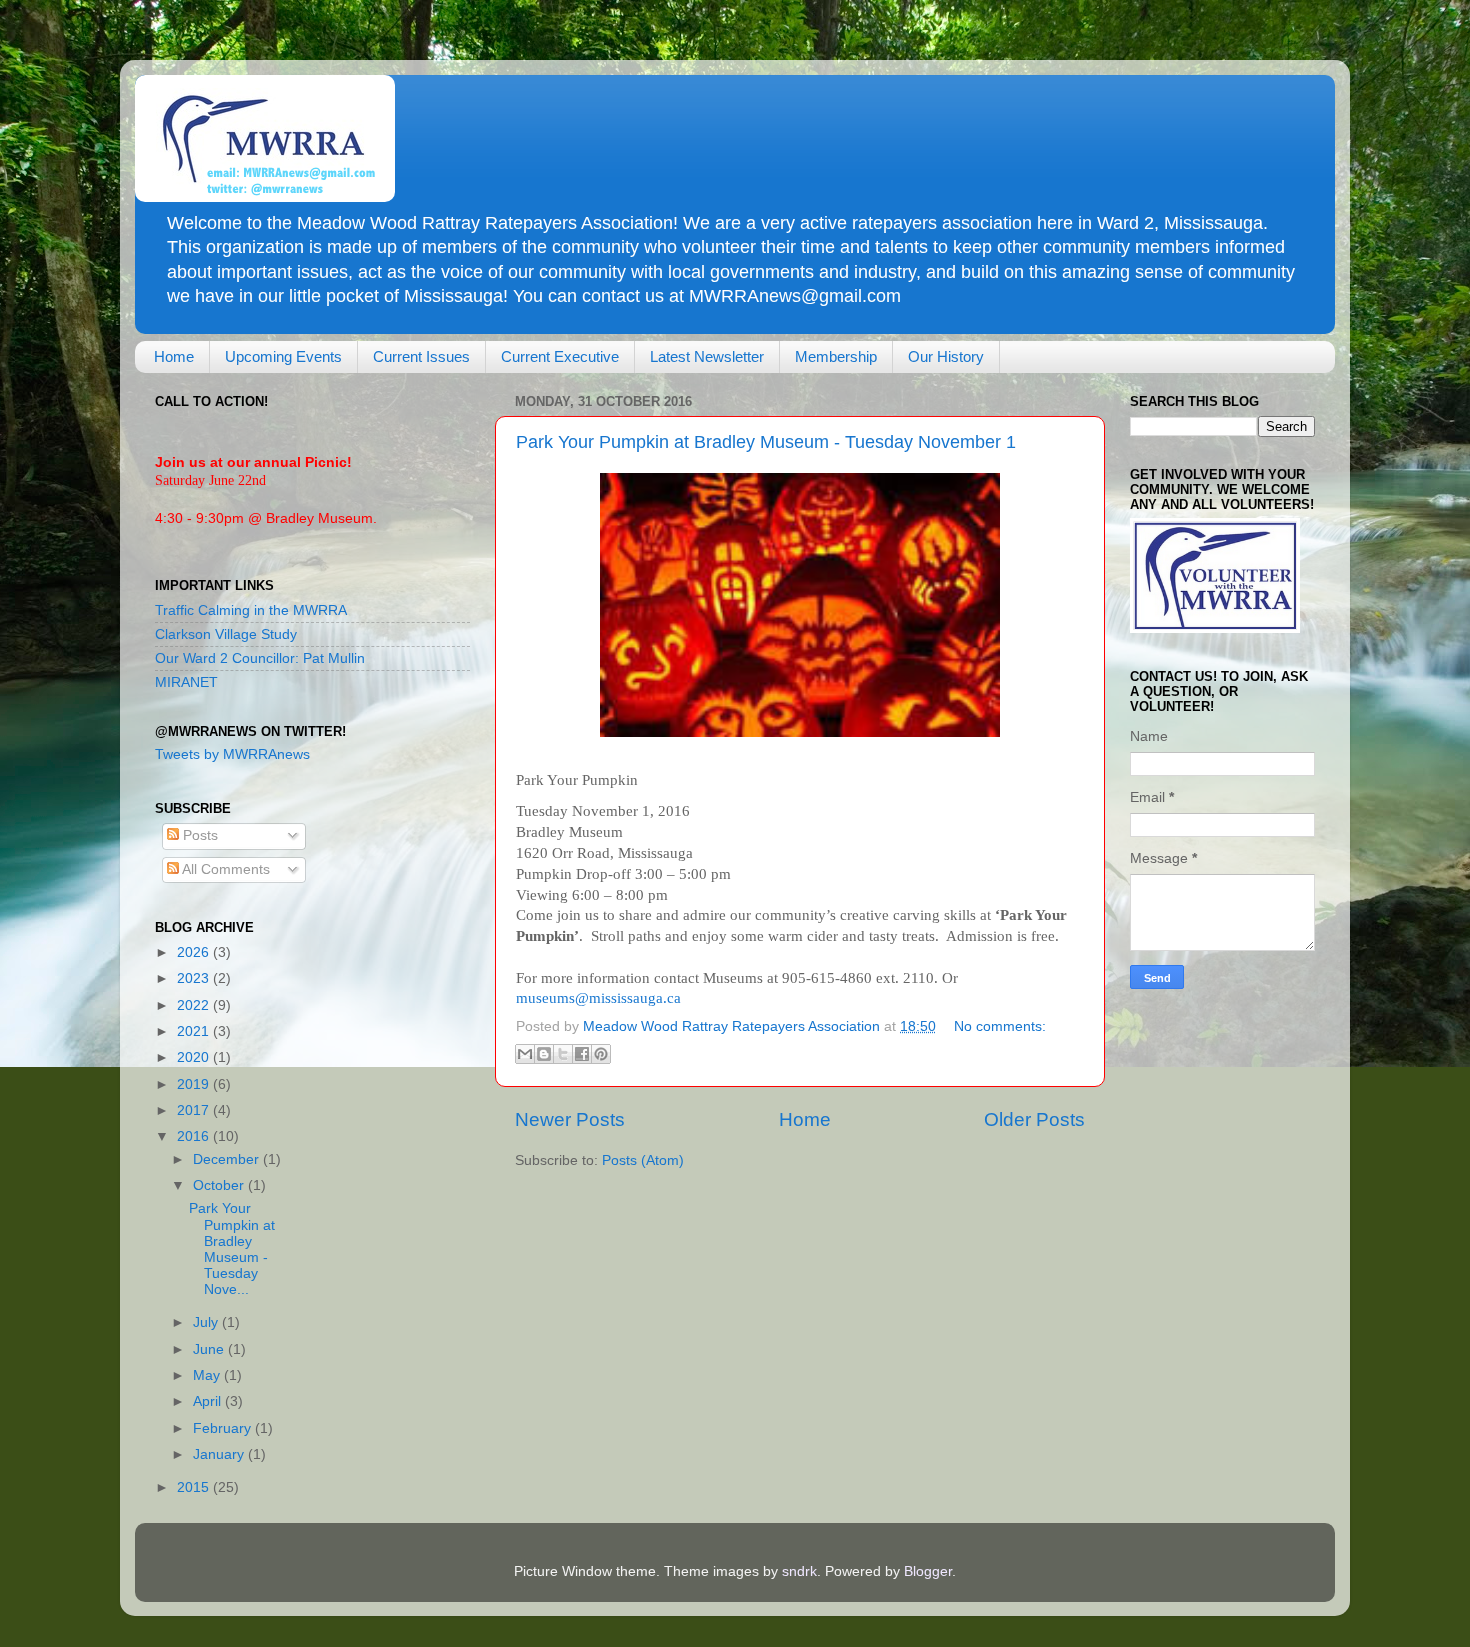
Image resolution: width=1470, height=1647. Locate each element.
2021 (195, 1031)
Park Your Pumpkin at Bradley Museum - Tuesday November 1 (766, 442)
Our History (946, 356)
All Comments (224, 869)
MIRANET (186, 682)
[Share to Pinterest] (601, 1054)
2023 (195, 978)
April (209, 1401)
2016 (195, 1136)
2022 (195, 1005)
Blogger (928, 1571)
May (208, 1375)
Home (174, 356)
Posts (198, 835)
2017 (195, 1110)
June (210, 1349)
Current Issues (421, 356)
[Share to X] (563, 1054)
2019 (195, 1084)
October (220, 1185)
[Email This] (525, 1054)
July (207, 1322)
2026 (195, 952)
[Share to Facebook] (582, 1054)
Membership (836, 356)
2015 (195, 1487)
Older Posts (1034, 1119)
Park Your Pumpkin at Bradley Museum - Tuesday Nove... (232, 1249)
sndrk (799, 1571)
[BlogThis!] (544, 1054)
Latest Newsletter (707, 356)
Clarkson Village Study (226, 634)
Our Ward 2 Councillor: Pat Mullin (260, 658)
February (224, 1428)
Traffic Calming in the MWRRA (251, 610)
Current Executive (560, 356)
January (220, 1454)
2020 (195, 1057)
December (228, 1159)
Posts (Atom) (643, 1160)
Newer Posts (570, 1119)
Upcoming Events (283, 356)
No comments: (1000, 1026)
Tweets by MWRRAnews (232, 754)
